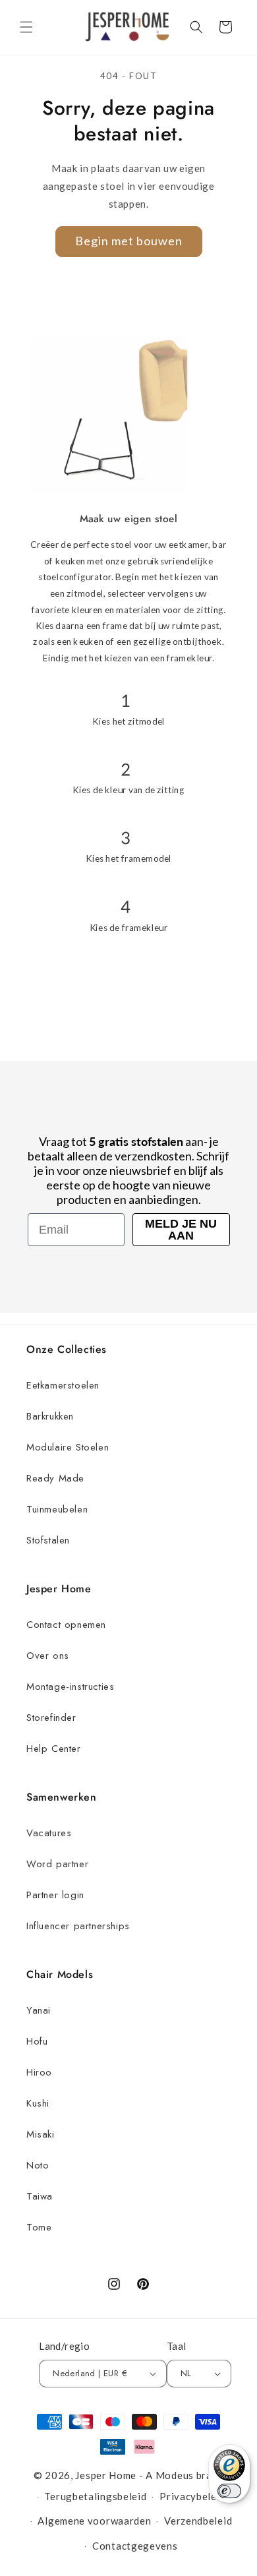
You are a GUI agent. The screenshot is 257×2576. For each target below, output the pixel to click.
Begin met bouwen (129, 241)
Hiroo (39, 2072)
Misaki (41, 2134)
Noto (38, 2165)
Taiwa (40, 2196)
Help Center (54, 1749)
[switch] (229, 2491)
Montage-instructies (70, 1687)
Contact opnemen (66, 1625)
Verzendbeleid (198, 2521)
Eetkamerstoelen (63, 1385)
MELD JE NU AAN (181, 1230)
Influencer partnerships (78, 1926)
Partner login (55, 1895)
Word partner (57, 1864)
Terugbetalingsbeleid (95, 2496)
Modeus (175, 2475)
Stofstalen (48, 1540)
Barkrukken (50, 1416)
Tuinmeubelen (57, 1509)
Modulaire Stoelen (68, 1447)
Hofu (37, 2041)
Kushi (38, 2103)
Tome (39, 2227)
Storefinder (51, 1718)
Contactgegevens (135, 2546)
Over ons (48, 1656)
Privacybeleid (192, 2496)
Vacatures (49, 1833)
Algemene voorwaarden (94, 2521)
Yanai (39, 2010)
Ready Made (55, 1478)
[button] (26, 27)
